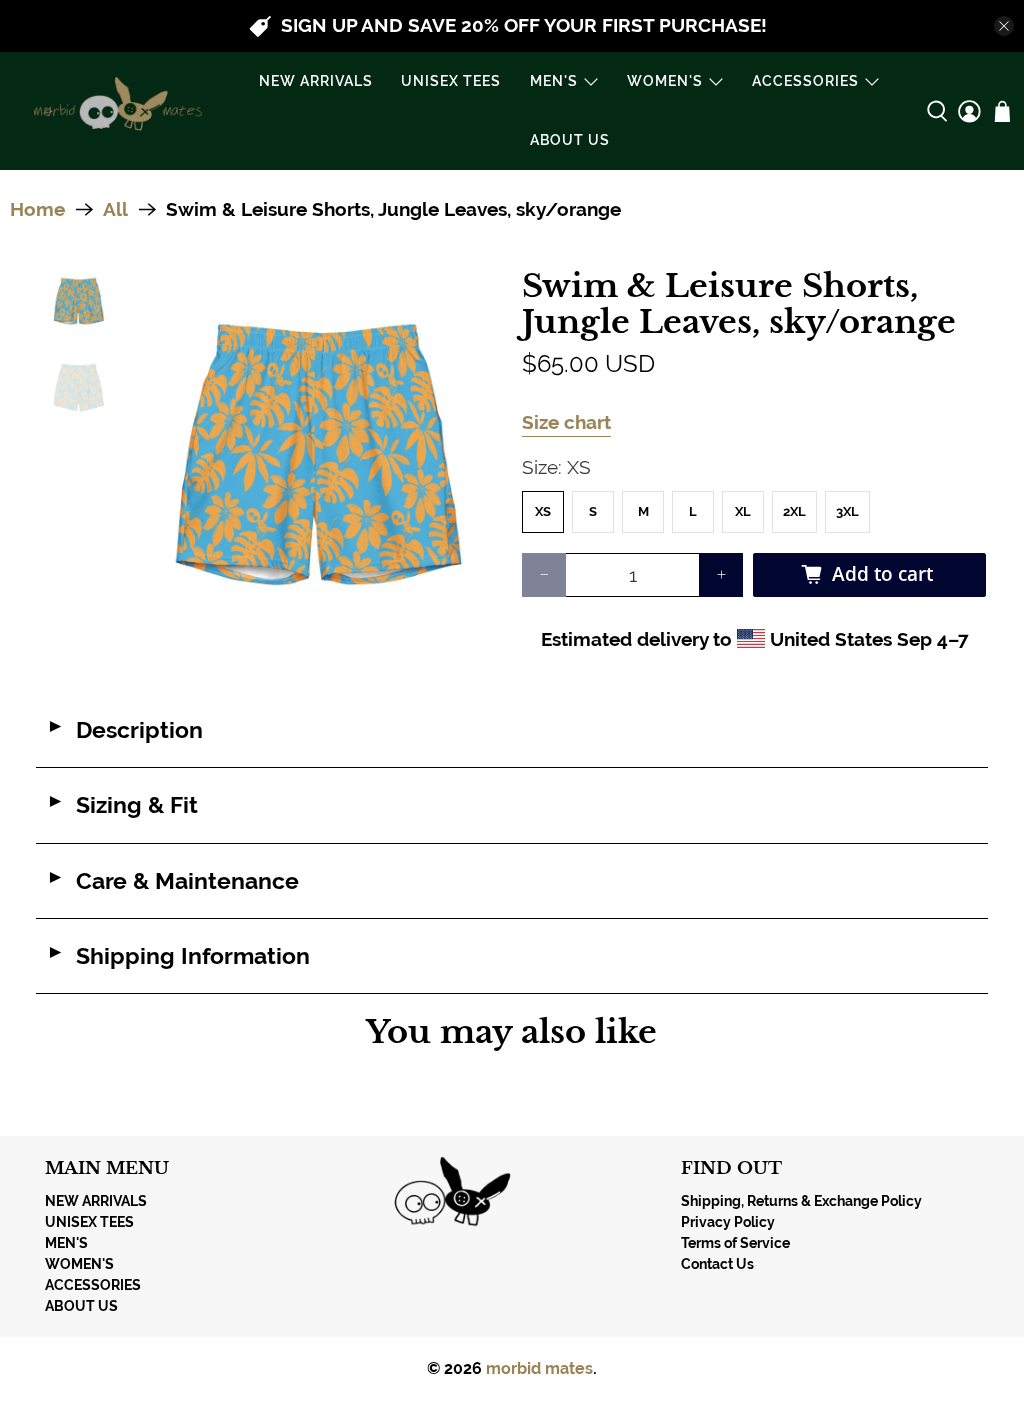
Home (37, 209)
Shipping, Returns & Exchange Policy (801, 1201)
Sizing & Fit (122, 805)
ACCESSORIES (805, 81)
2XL (794, 511)
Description (124, 730)
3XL (847, 511)
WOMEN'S (665, 81)
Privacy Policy (728, 1222)
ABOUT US (570, 140)
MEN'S (554, 81)
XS (543, 511)
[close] (1004, 26)
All (115, 209)
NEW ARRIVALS (316, 81)
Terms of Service (735, 1243)
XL (743, 511)
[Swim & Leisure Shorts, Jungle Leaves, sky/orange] (316, 453)
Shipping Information (178, 956)
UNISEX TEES (451, 81)
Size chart (566, 422)
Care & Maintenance (172, 881)
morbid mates (539, 1368)
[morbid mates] (114, 111)
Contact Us (717, 1264)
